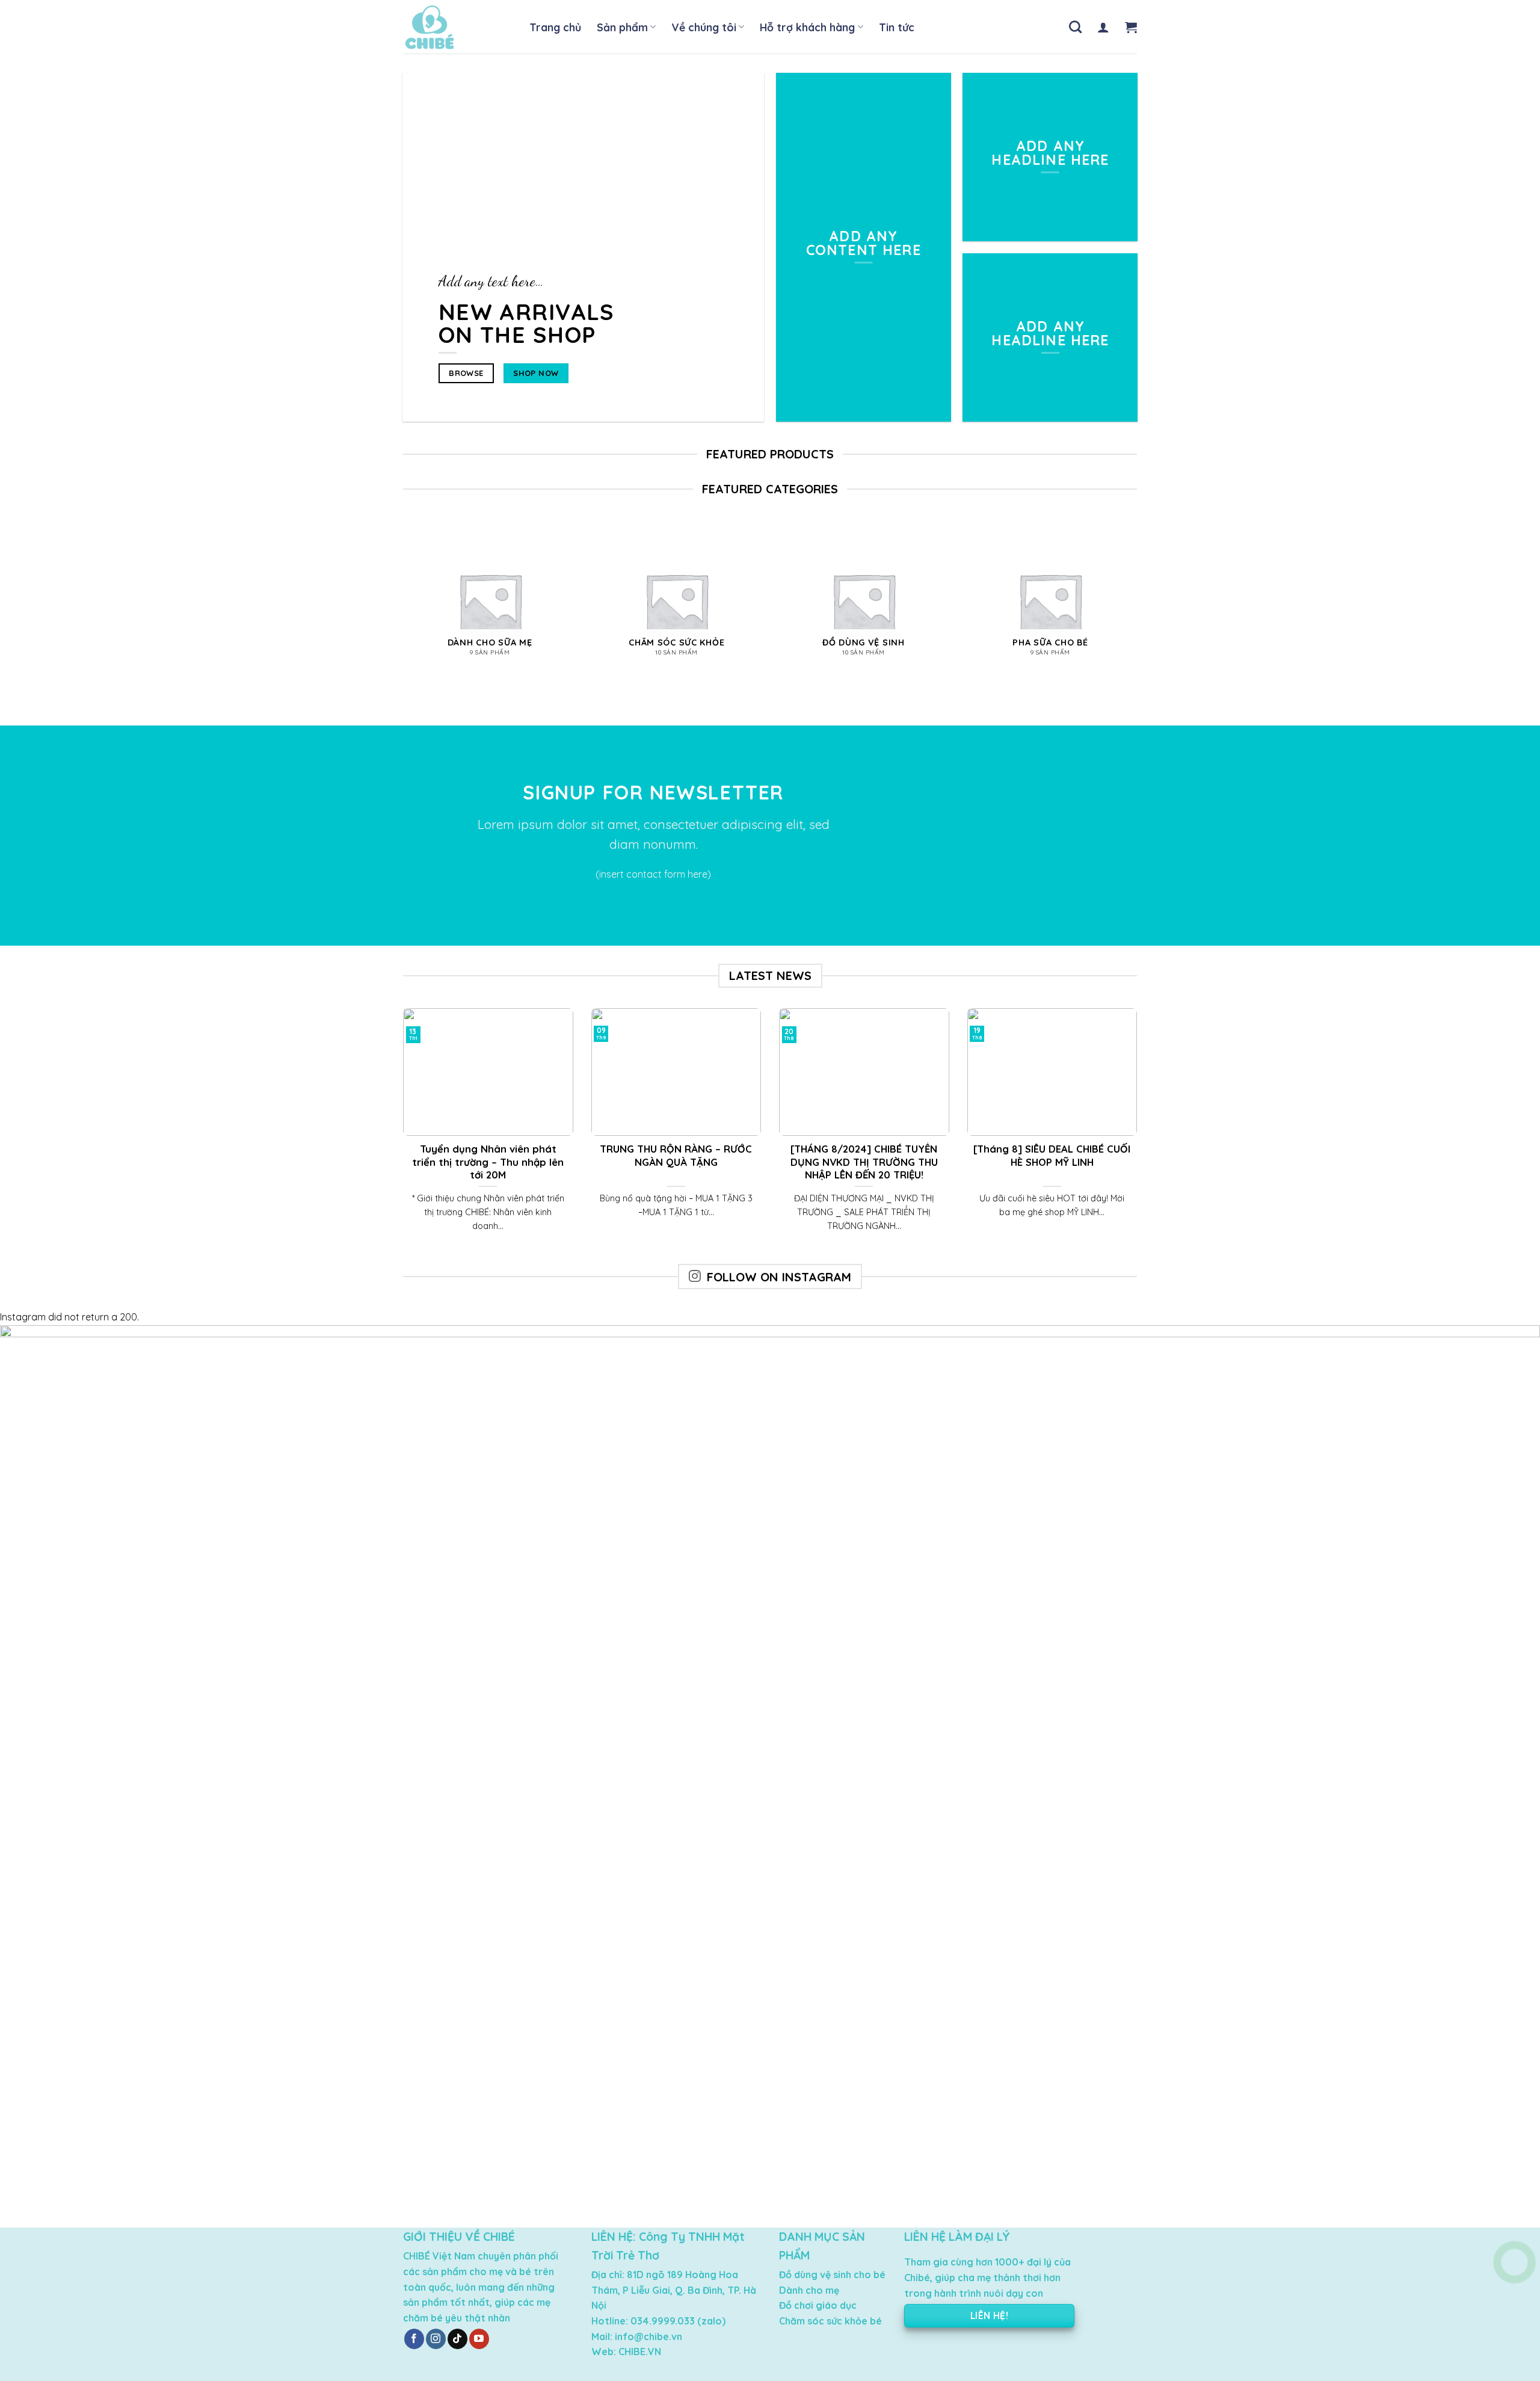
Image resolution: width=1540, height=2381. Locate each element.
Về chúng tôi (704, 27)
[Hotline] (1514, 2262)
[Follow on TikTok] (457, 2339)
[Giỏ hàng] (1131, 27)
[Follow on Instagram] (436, 2339)
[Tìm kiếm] (1075, 27)
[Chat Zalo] (1514, 2292)
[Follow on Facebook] (414, 2339)
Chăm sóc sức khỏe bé (830, 2321)
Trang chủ (555, 27)
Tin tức (897, 27)
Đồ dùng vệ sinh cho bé (832, 2275)
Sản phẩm (622, 27)
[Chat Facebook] (1514, 2322)
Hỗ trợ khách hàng (807, 27)
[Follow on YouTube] (479, 2339)
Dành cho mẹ (809, 2290)
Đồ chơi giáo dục (818, 2305)
